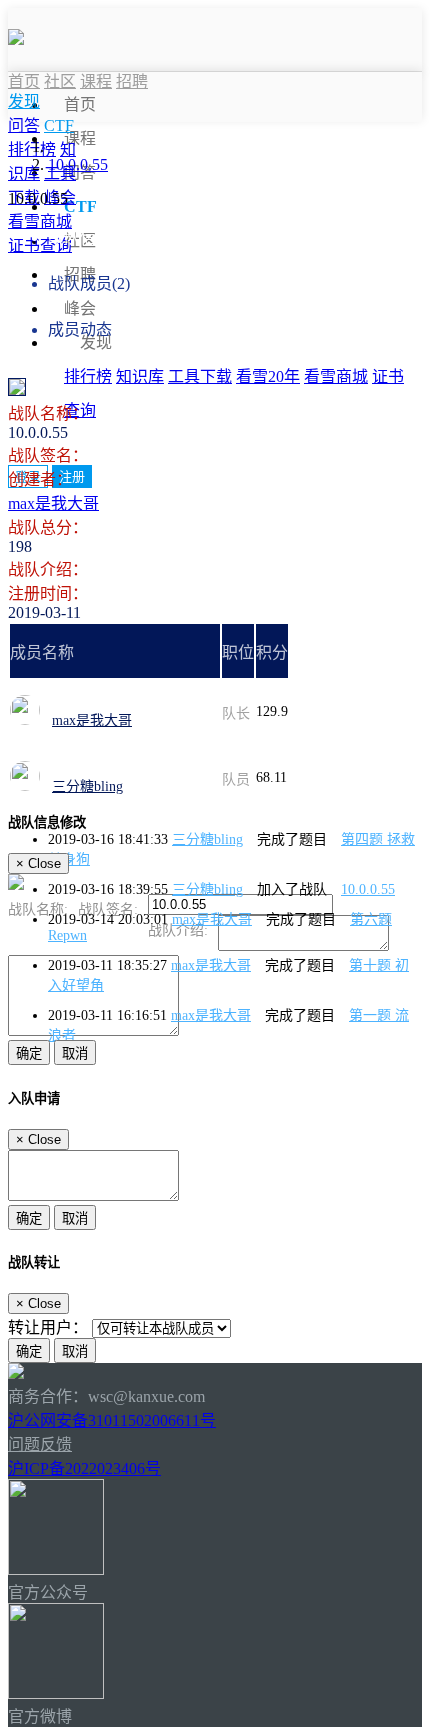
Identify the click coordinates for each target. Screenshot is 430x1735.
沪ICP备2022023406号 (84, 1468)
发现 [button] (96, 342)
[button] (24, 102)
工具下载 (200, 376)
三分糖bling (87, 786)
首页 (80, 104)
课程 (80, 138)
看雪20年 (268, 376)
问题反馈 (40, 1444)
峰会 (80, 308)
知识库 (140, 376)
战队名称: (38, 909)
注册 (72, 476)
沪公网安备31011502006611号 (112, 1420)
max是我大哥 (53, 503)
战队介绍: (178, 930)
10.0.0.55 (78, 164)
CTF (80, 206)
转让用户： (48, 1327)
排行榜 (88, 376)
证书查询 (40, 245)
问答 (24, 125)
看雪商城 (336, 376)
